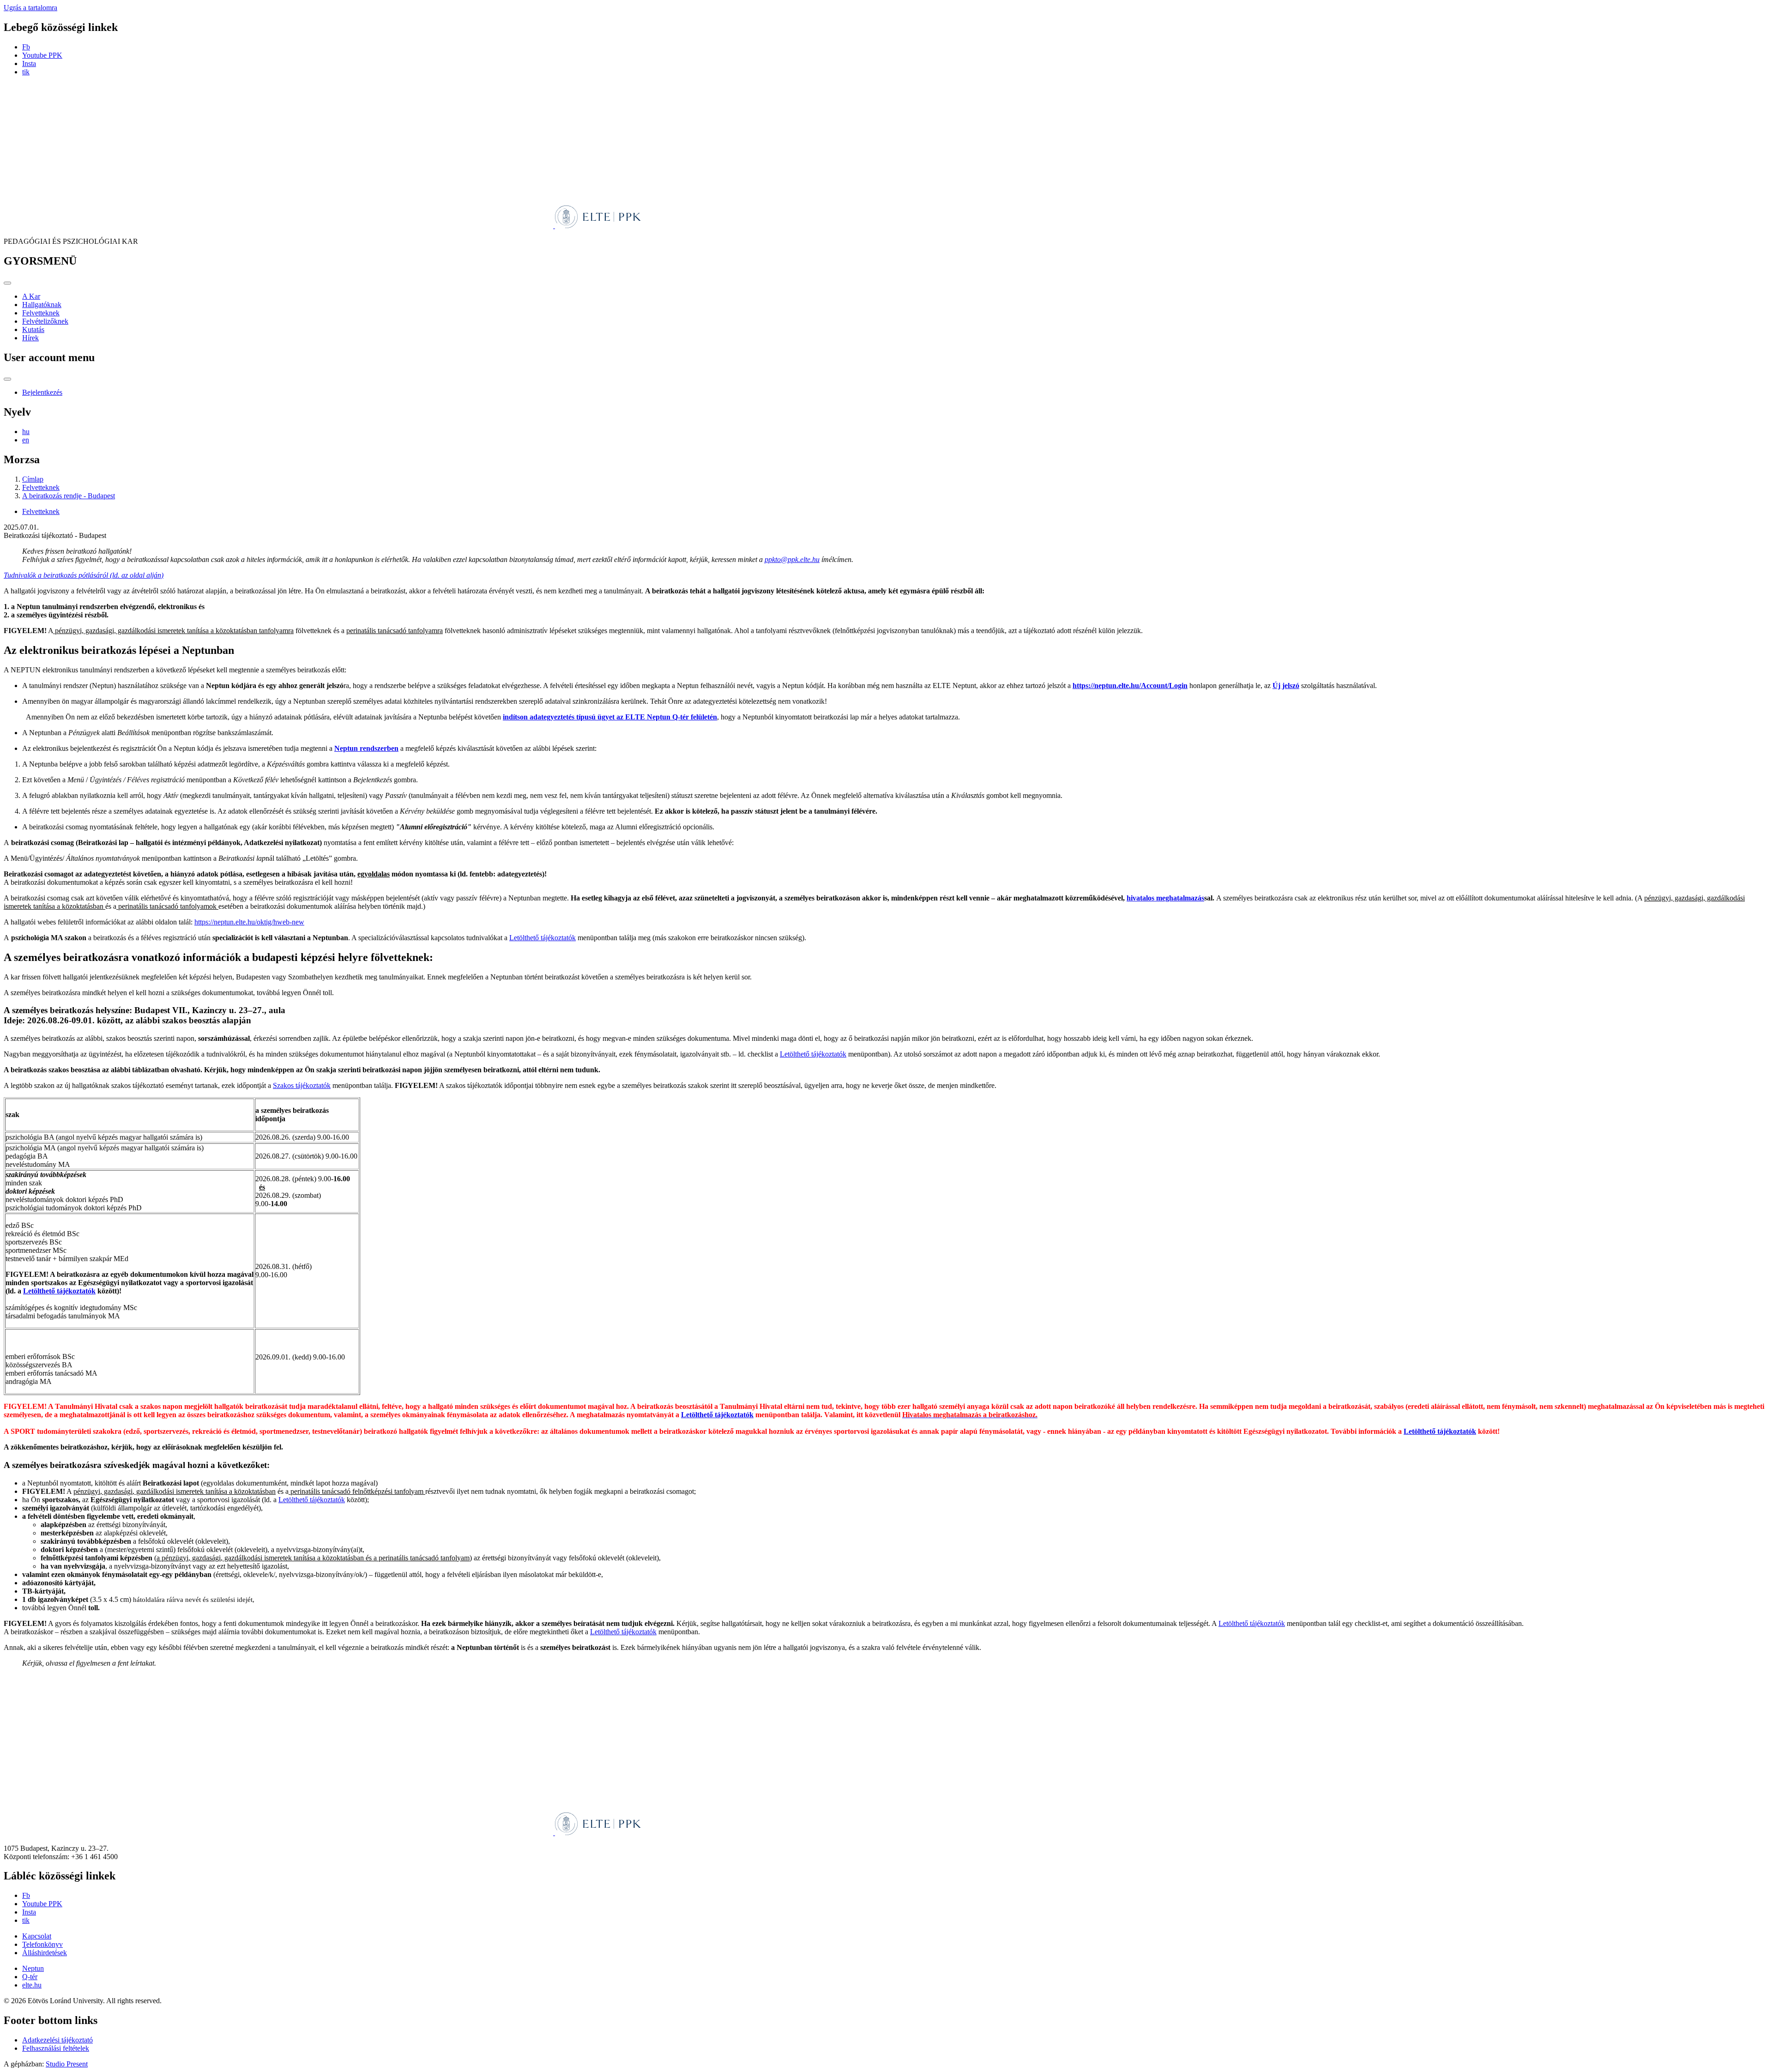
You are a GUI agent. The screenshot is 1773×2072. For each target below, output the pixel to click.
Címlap (33, 479)
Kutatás (33, 329)
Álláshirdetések (45, 1953)
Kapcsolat (37, 1936)
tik (26, 72)
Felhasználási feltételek (56, 2048)
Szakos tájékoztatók (302, 1085)
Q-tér (30, 1977)
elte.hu (32, 1985)
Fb (26, 47)
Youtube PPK (42, 55)
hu (26, 432)
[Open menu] (7, 283)
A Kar (31, 296)
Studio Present (67, 2064)
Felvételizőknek (45, 321)
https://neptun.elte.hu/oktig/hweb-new (249, 922)
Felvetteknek (41, 313)
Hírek (30, 338)
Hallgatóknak (42, 305)
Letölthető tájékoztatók (543, 938)
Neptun (33, 1968)
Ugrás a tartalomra (30, 8)
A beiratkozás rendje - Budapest (69, 496)
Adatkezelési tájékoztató (57, 2040)
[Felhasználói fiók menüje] (7, 379)
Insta (29, 63)
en (26, 440)
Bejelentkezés (42, 392)
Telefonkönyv (42, 1944)
